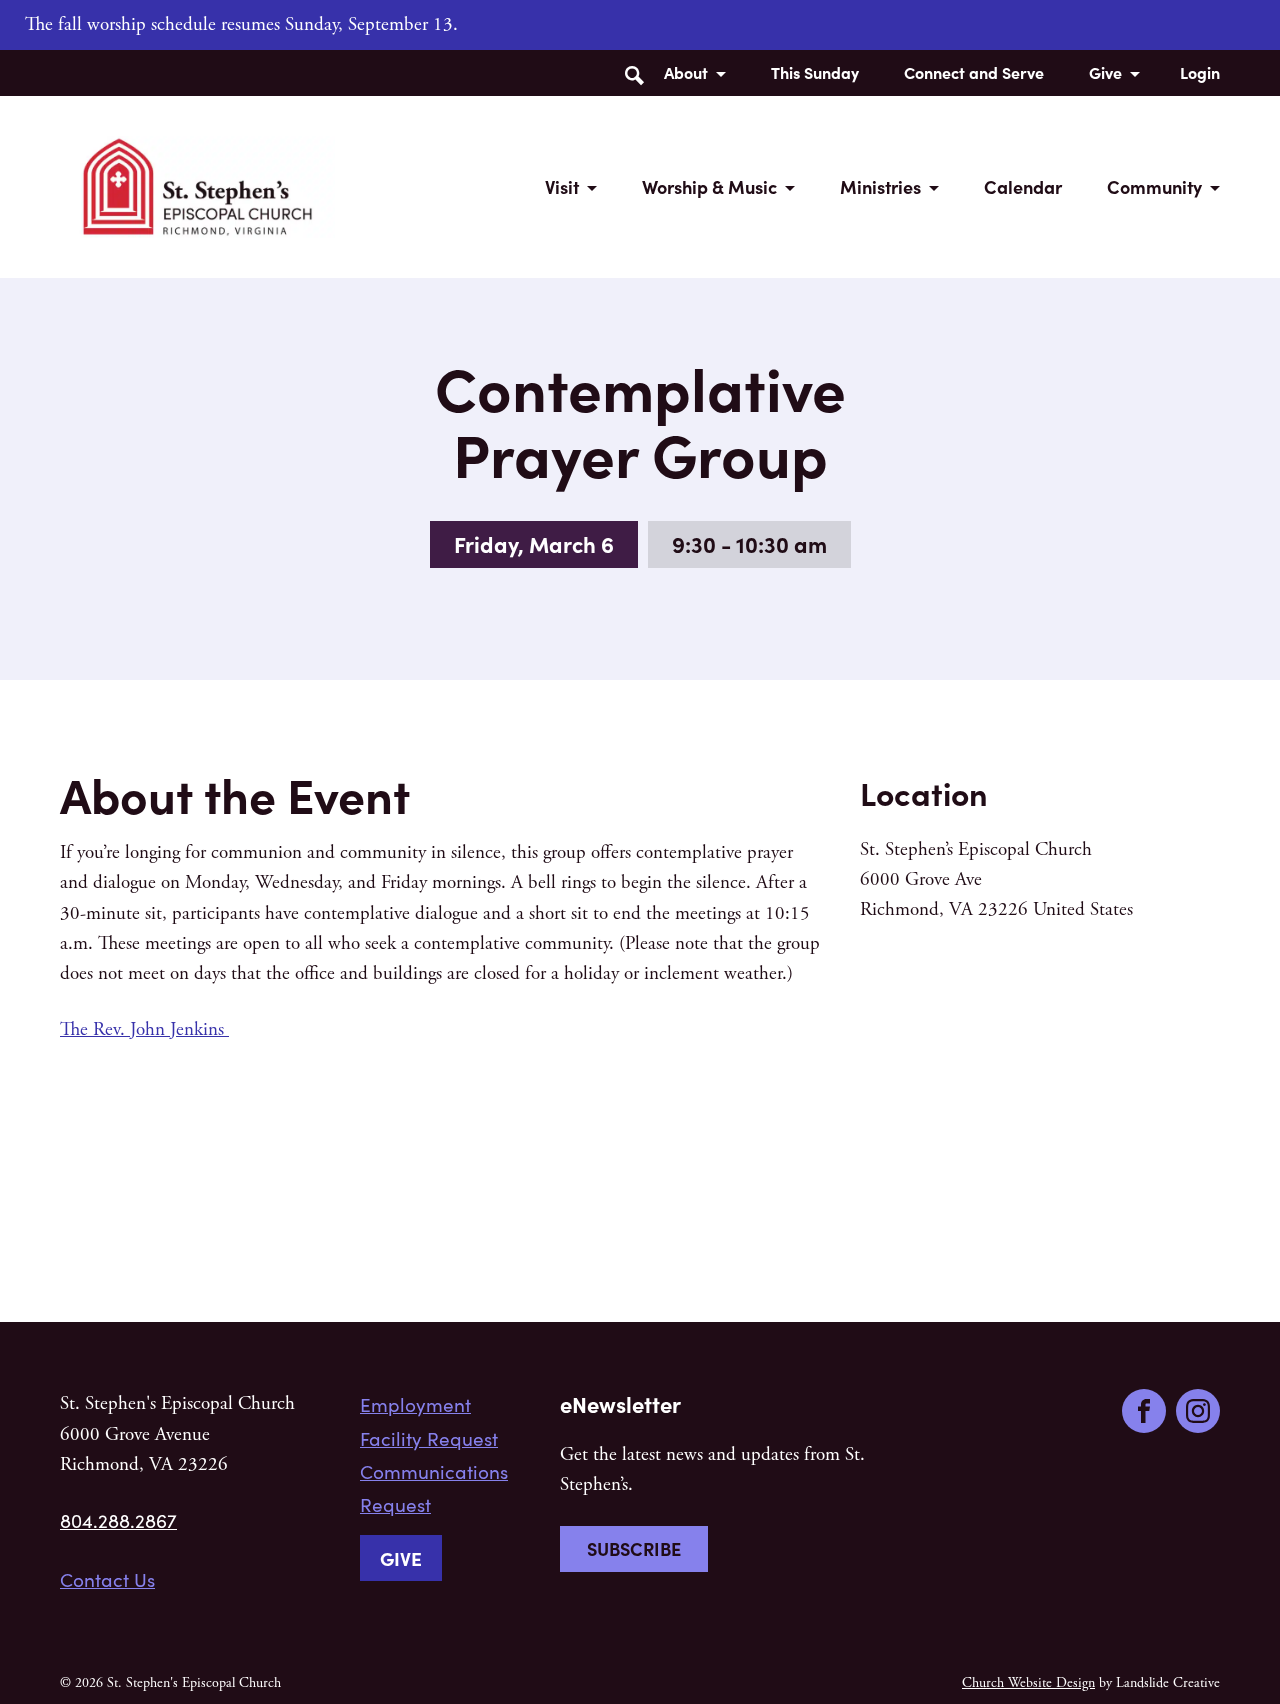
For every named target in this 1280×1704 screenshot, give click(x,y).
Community (1154, 186)
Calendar (1023, 186)
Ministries (880, 186)
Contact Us (107, 1579)
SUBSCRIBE (634, 1548)
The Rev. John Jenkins (144, 1030)
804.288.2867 (118, 1520)
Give (1105, 72)
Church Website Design (1028, 1683)
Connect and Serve (974, 72)
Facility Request (429, 1438)
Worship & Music (709, 186)
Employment (415, 1404)
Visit (562, 186)
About (686, 72)
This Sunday (815, 72)
